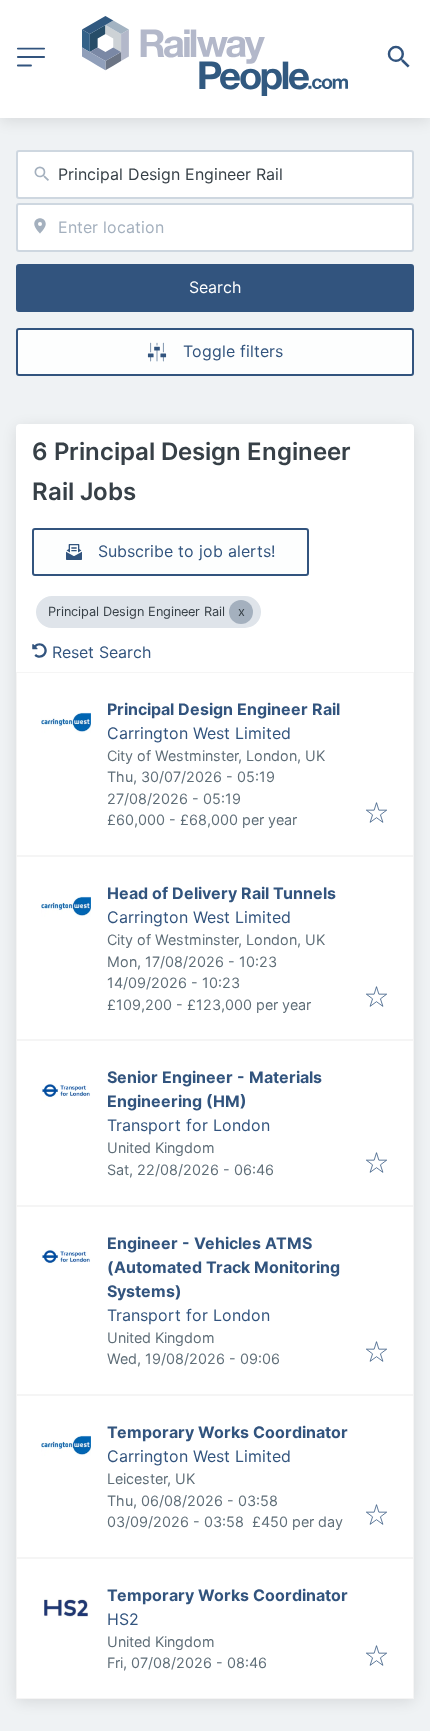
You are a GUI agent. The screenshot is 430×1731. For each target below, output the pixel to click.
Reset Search (101, 652)
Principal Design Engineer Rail (223, 709)
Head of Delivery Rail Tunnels (221, 893)
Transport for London (188, 1125)
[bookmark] (376, 814)
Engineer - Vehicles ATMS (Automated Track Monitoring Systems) (223, 1267)
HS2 (123, 1619)
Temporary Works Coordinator (227, 1432)
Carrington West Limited (199, 733)
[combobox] (215, 174)
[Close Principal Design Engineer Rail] (241, 612)
